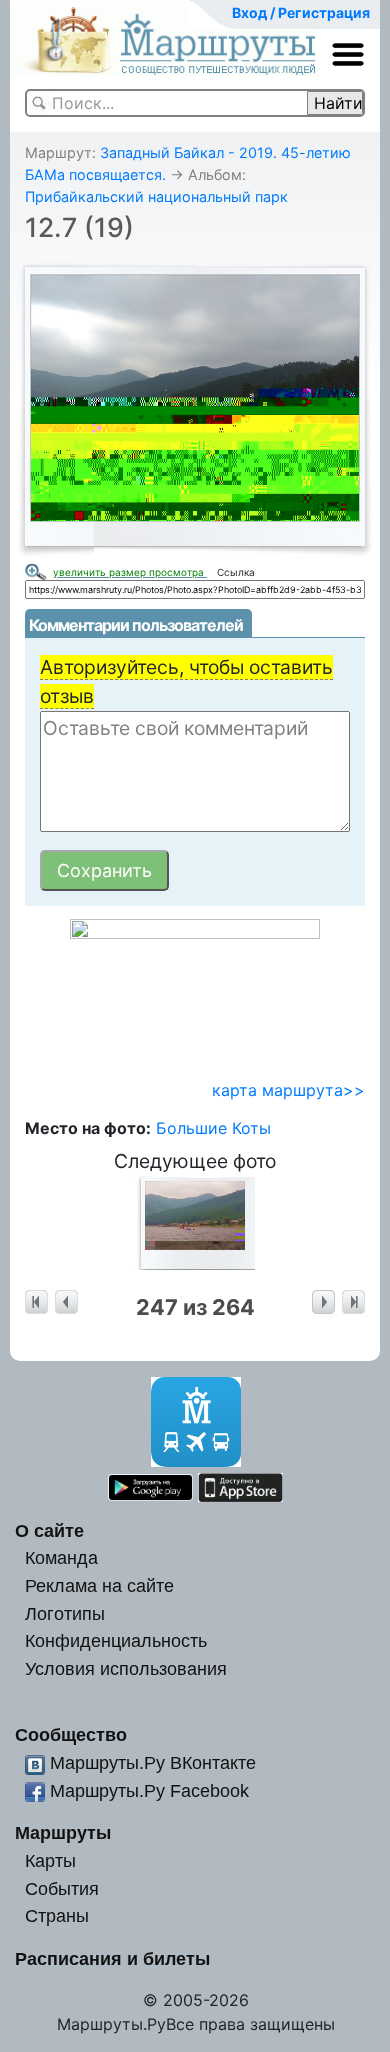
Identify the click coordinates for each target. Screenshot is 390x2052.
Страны (57, 1915)
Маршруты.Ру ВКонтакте (153, 1762)
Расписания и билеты (112, 1958)
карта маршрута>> (288, 1090)
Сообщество (71, 1734)
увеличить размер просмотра (130, 572)
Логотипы (65, 1613)
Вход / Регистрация (301, 12)
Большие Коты (213, 1128)
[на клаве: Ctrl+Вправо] (323, 1302)
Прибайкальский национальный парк (156, 196)
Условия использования (126, 1668)
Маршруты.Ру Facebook (149, 1790)
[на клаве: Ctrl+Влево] (66, 1302)
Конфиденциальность (116, 1640)
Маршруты (63, 1832)
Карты (50, 1860)
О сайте (49, 1530)
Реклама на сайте (99, 1585)
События (62, 1888)
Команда (61, 1557)
